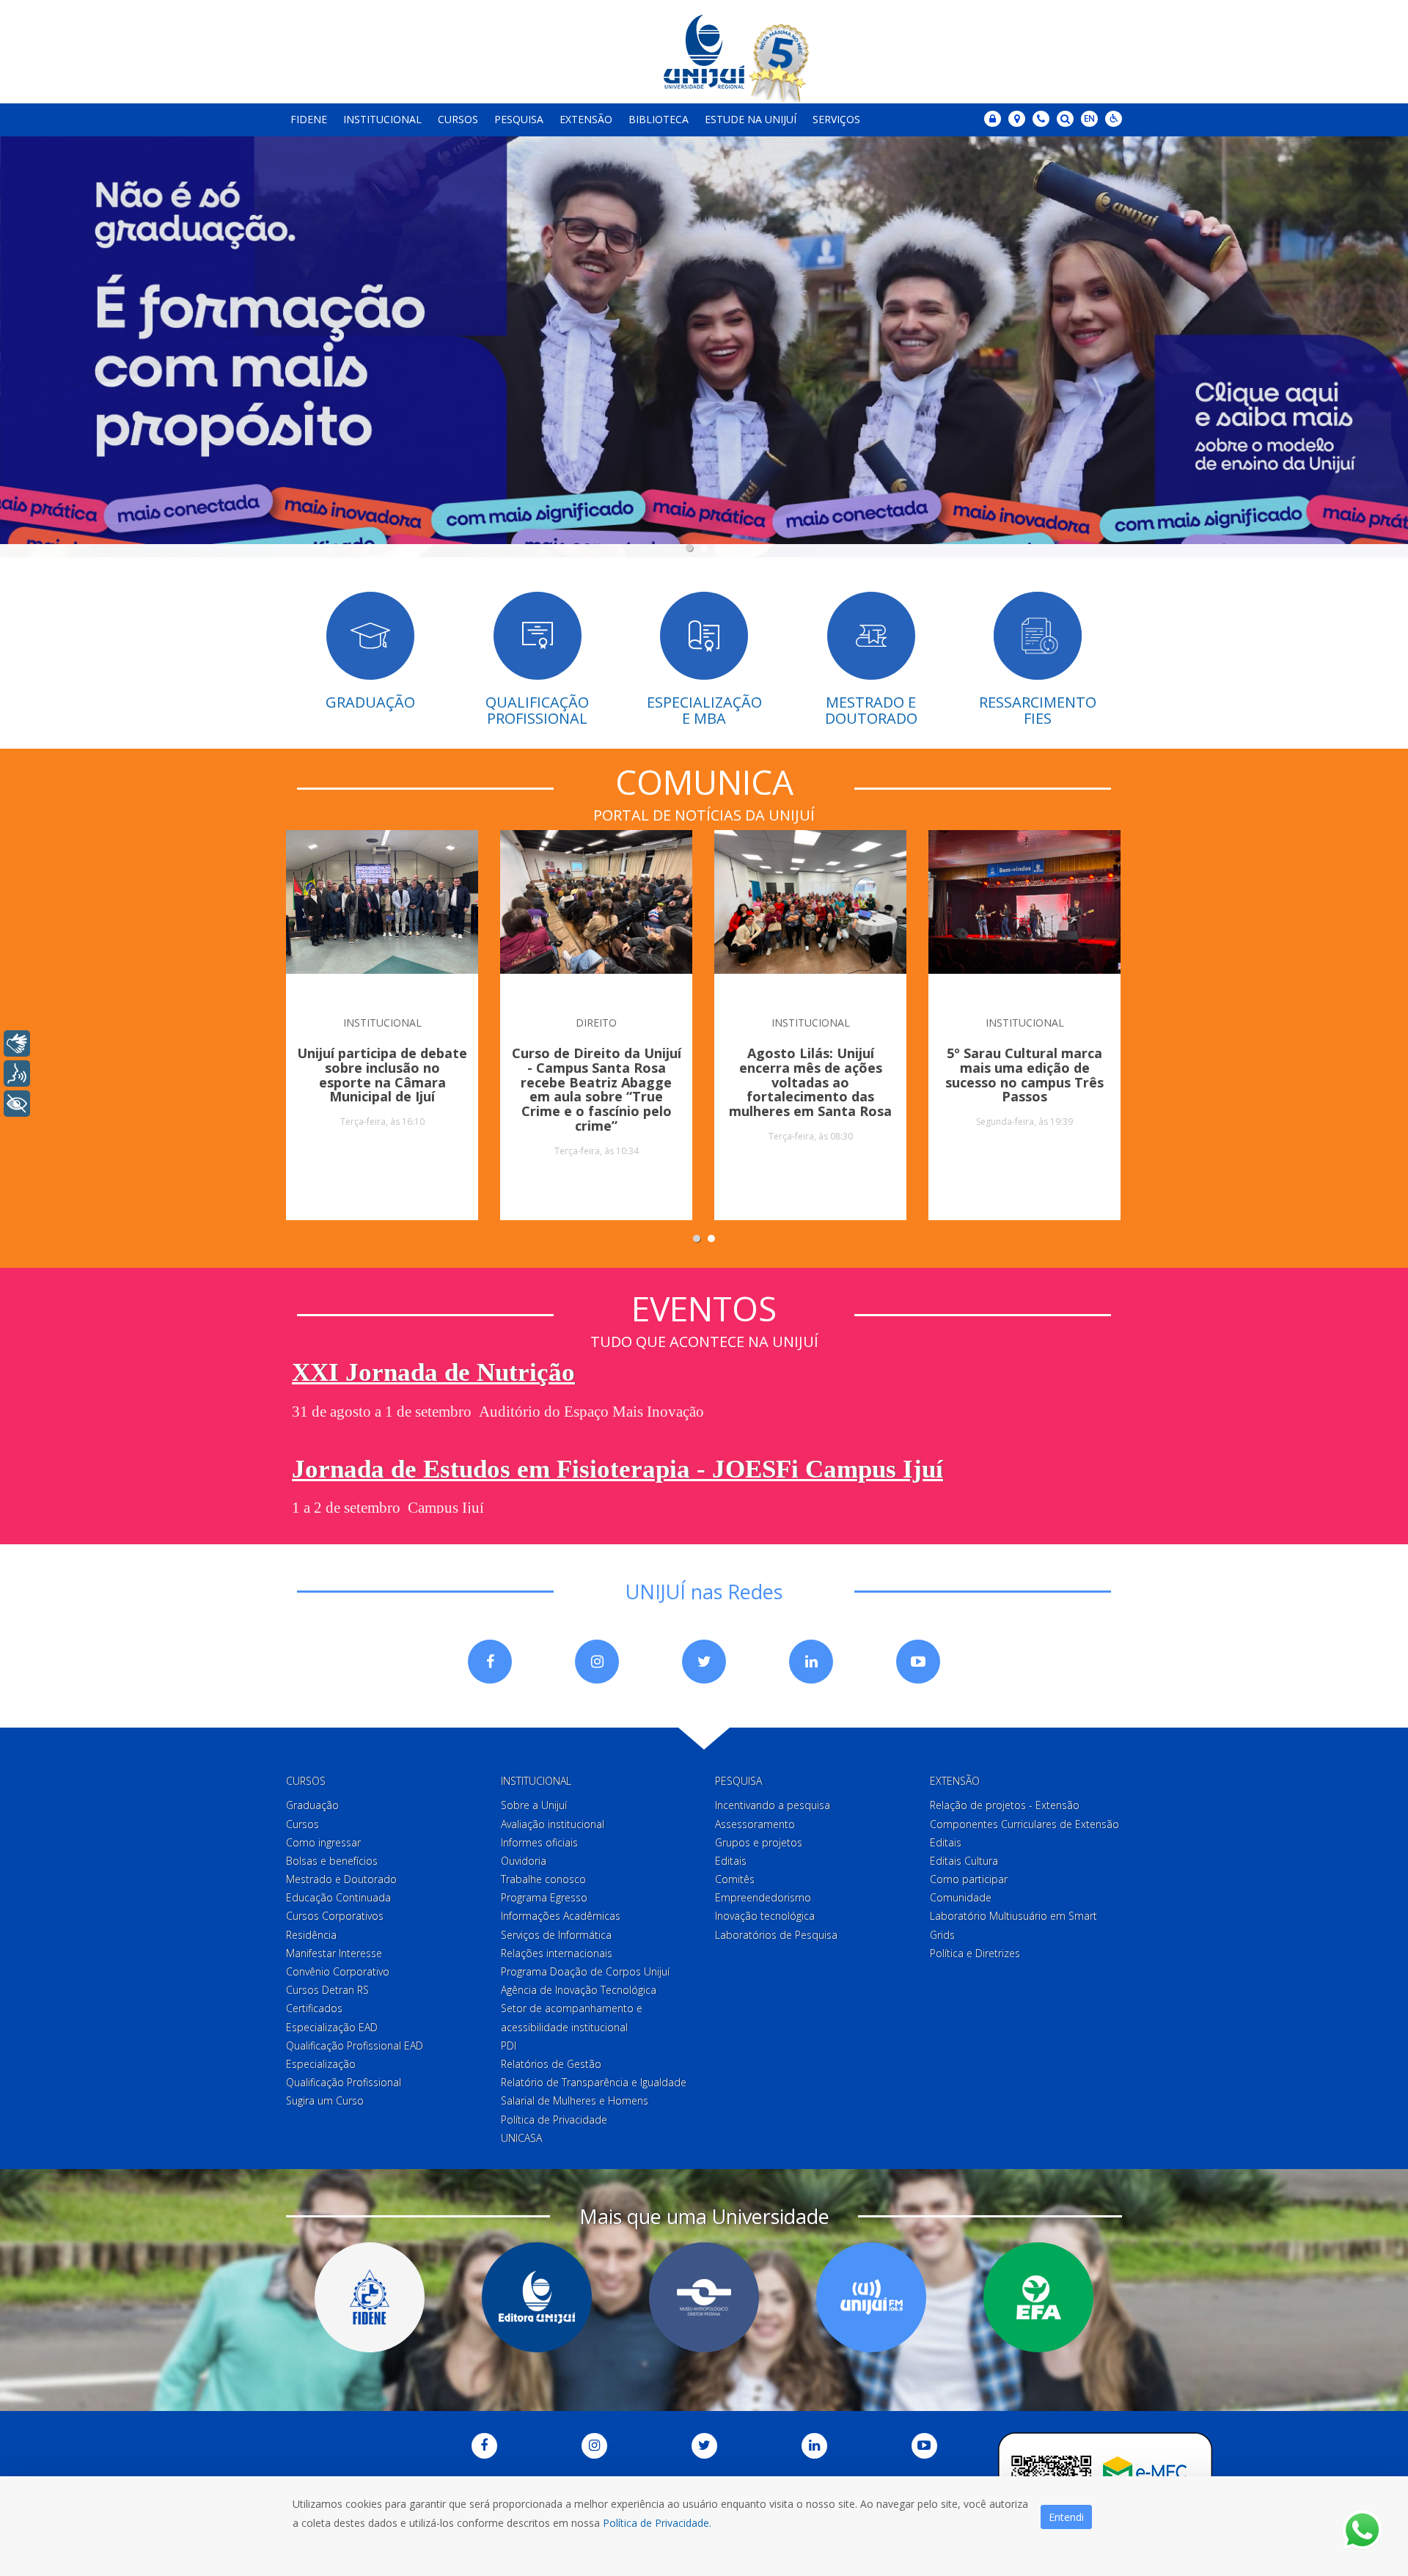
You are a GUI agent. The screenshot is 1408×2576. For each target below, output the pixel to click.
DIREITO (596, 1023)
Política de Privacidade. (657, 2523)
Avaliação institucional (553, 1824)
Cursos (458, 119)
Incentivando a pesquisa (773, 1805)
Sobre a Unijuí (534, 1805)
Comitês (735, 1879)
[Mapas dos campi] (1017, 119)
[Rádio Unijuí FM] (871, 2297)
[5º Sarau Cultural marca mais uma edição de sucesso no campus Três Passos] (1024, 914)
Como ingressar (323, 1842)
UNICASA (521, 2138)
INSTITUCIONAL (382, 1023)
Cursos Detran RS (327, 1990)
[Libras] (17, 1043)
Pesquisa (519, 119)
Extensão (586, 119)
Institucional (382, 119)
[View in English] (1089, 120)
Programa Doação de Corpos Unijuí (585, 1971)
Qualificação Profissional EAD (355, 2045)
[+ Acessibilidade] (17, 1104)
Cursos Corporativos (335, 1916)
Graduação (312, 1805)
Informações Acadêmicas (561, 1916)
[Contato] (1041, 119)
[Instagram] (597, 1662)
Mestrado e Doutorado (341, 1879)
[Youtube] (918, 1662)
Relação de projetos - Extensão (1005, 1805)
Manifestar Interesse (334, 1953)
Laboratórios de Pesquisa (776, 1935)
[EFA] (1038, 2297)
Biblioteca (659, 119)
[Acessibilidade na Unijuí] (1114, 119)
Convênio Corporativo (338, 1971)
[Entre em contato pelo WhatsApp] (1362, 2530)
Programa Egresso (544, 1897)
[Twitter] (704, 1662)
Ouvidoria (524, 1861)
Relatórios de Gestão (551, 2064)
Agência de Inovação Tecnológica (579, 1990)
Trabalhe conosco (543, 1879)
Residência (311, 1935)
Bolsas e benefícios (332, 1861)
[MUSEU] (704, 2297)
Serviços (836, 119)
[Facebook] (490, 1662)
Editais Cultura (964, 1861)
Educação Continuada (338, 1897)
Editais (731, 1861)
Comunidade (961, 1897)
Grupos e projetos (759, 1842)
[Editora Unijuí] (537, 2297)
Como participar (969, 1879)
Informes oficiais (539, 1842)
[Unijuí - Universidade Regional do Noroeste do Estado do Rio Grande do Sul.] (704, 52)
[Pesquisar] (1065, 119)
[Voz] (17, 1074)
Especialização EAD (332, 2027)
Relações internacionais (557, 1953)
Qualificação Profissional (344, 2082)
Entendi (1066, 2517)
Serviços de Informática (556, 1935)
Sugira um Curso (325, 2100)
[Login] (993, 119)
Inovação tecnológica (765, 1916)
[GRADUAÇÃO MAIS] (704, 340)
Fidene (309, 119)
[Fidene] (370, 2297)
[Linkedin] (811, 1662)
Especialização (321, 2064)
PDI (509, 2045)
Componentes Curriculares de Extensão (1024, 1824)
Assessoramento (755, 1824)
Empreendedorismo (763, 1897)
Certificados (314, 2008)
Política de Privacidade (554, 2120)
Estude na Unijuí (751, 119)
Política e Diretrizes (975, 1953)
